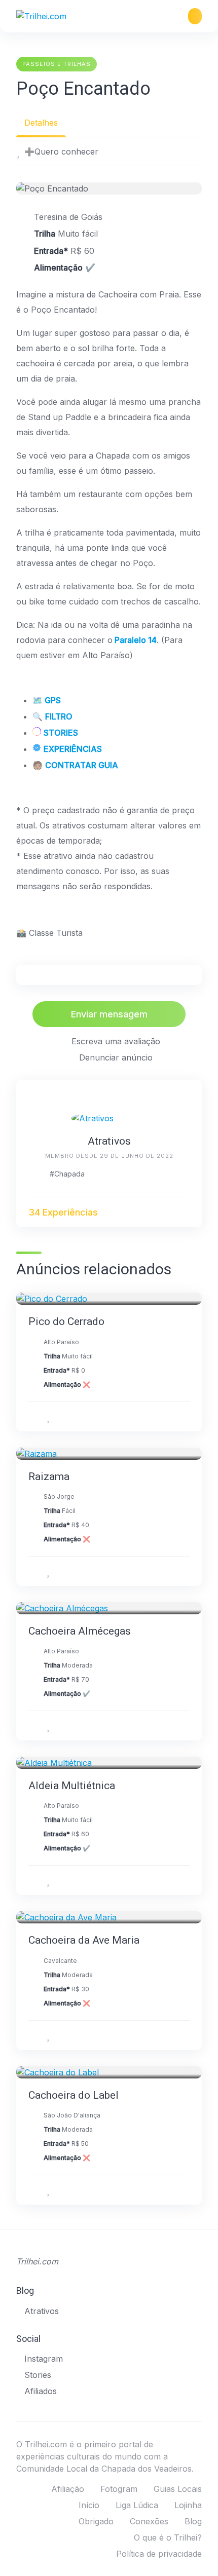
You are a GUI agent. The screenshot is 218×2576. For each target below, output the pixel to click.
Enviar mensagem (109, 1014)
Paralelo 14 (136, 640)
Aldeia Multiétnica (72, 1786)
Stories (38, 2375)
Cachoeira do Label (74, 2095)
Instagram (44, 2359)
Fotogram (119, 2489)
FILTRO (59, 716)
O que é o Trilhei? (168, 2537)
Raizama (49, 1476)
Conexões (149, 2521)
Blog (193, 2521)
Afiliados (41, 2391)
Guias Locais (178, 2489)
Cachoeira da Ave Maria (84, 1940)
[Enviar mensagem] (185, 1212)
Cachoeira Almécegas (80, 1631)
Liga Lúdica (137, 2505)
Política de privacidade (159, 2554)
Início (89, 2505)
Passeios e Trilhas (57, 64)
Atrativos (109, 1141)
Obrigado (96, 2521)
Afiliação (68, 2489)
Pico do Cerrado (66, 1321)
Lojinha (188, 2505)
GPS (53, 700)
